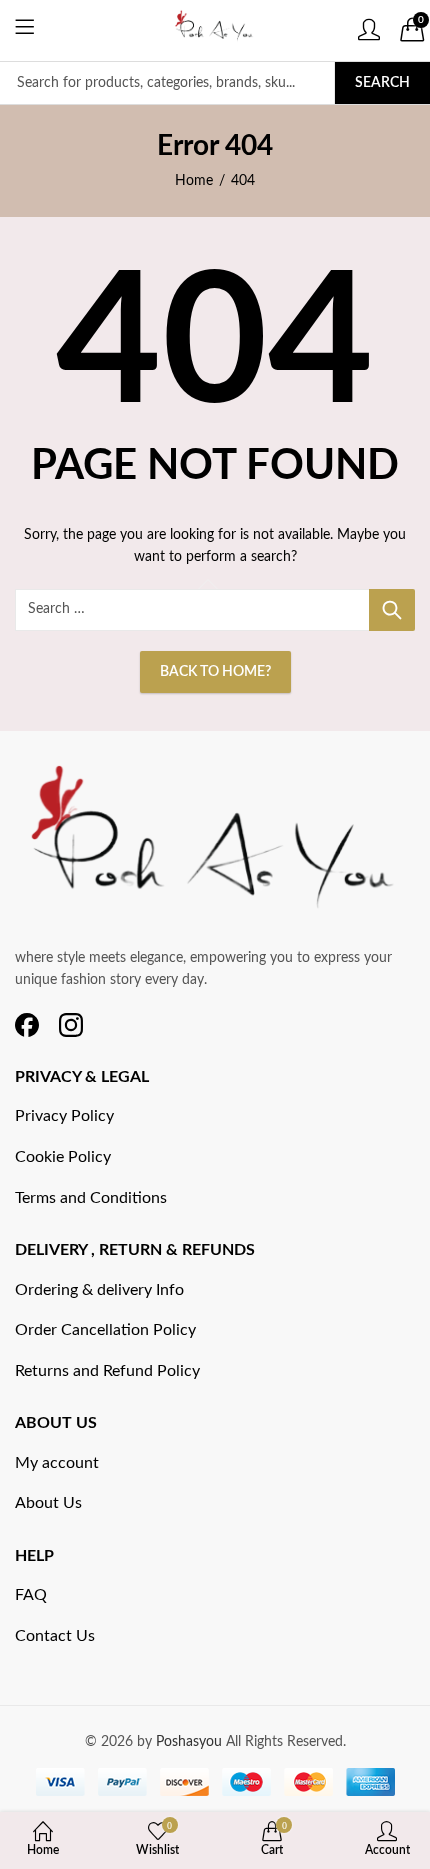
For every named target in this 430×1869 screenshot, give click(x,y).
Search (382, 83)
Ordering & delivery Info (99, 1290)
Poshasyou (191, 1742)
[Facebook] (27, 1025)
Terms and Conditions (91, 1198)
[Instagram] (71, 1025)
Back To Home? (215, 672)
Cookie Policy (63, 1157)
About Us (48, 1503)
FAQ (31, 1595)
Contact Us (55, 1636)
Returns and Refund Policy (107, 1371)
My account (57, 1463)
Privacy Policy (64, 1116)
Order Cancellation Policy (105, 1330)
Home (194, 181)
